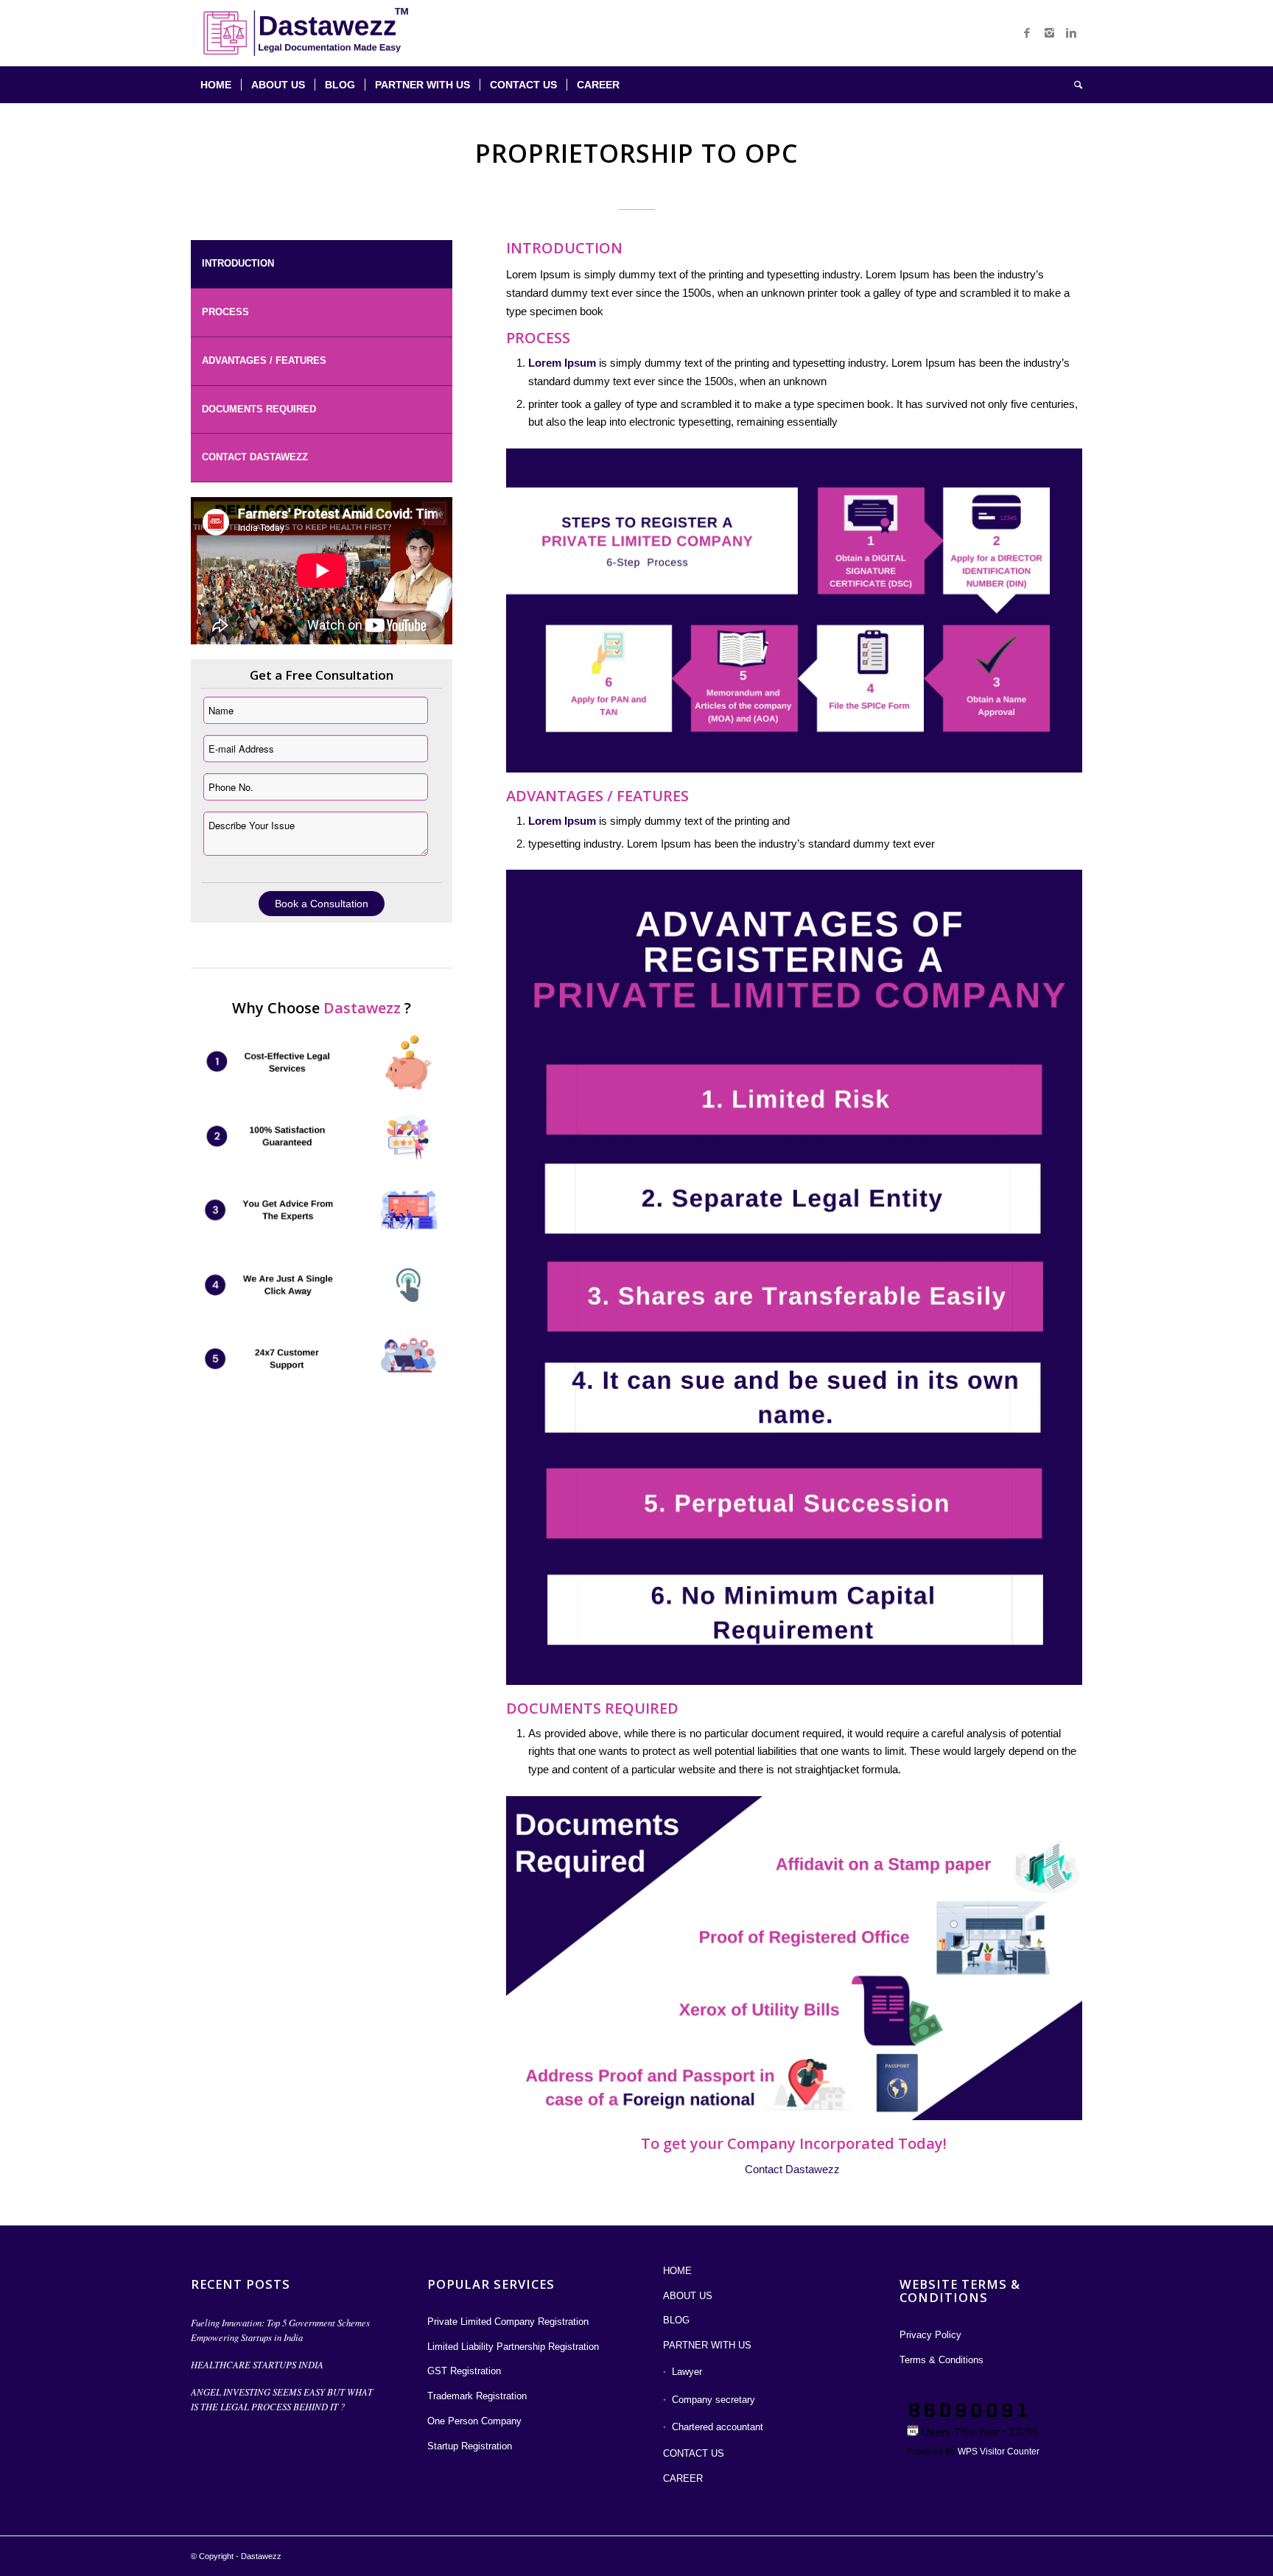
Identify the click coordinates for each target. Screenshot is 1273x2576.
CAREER (683, 2478)
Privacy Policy (930, 2335)
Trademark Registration (477, 2396)
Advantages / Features (264, 360)
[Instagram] (1049, 33)
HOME (677, 2271)
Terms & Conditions (941, 2360)
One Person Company (474, 2421)
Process (225, 312)
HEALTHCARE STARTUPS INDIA (257, 2364)
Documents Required (259, 409)
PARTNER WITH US (707, 2345)
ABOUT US (688, 2296)
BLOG (676, 2320)
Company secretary (713, 2400)
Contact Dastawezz (255, 457)
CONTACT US (694, 2453)
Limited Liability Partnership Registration (513, 2347)
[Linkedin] (1071, 33)
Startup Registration (470, 2446)
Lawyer (687, 2372)
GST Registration (464, 2371)
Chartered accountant (718, 2427)
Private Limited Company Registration (508, 2322)
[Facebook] (1027, 33)
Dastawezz (261, 2556)
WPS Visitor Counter (999, 2452)
